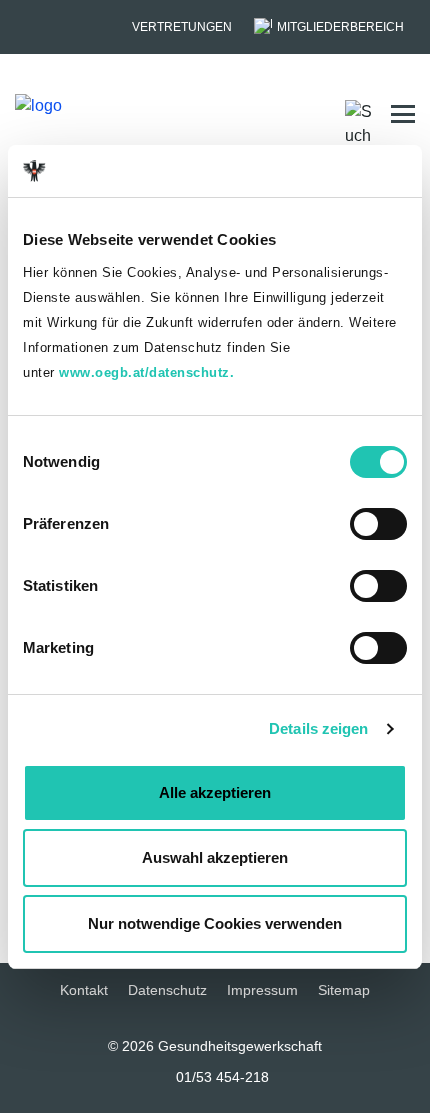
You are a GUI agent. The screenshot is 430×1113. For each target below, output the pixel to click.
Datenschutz (167, 990)
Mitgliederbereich (340, 27)
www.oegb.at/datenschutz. (146, 372)
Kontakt (84, 990)
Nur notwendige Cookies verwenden (215, 923)
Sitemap (344, 990)
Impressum (262, 990)
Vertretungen (182, 27)
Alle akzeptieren (215, 792)
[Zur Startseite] (90, 114)
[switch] (378, 524)
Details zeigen (318, 728)
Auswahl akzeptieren (215, 857)
